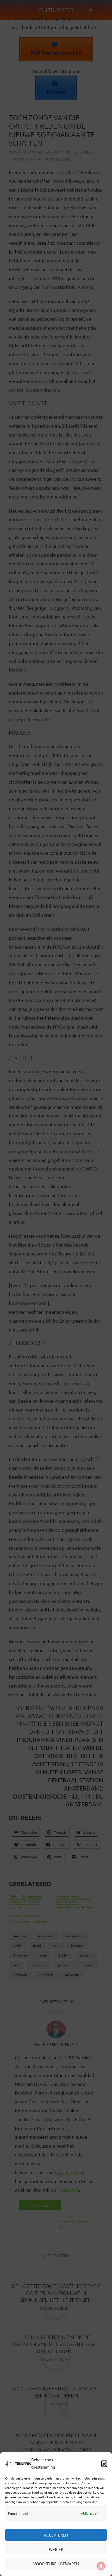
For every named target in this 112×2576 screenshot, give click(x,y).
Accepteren (56, 2535)
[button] (104, 2463)
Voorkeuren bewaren (56, 2564)
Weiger (56, 2549)
